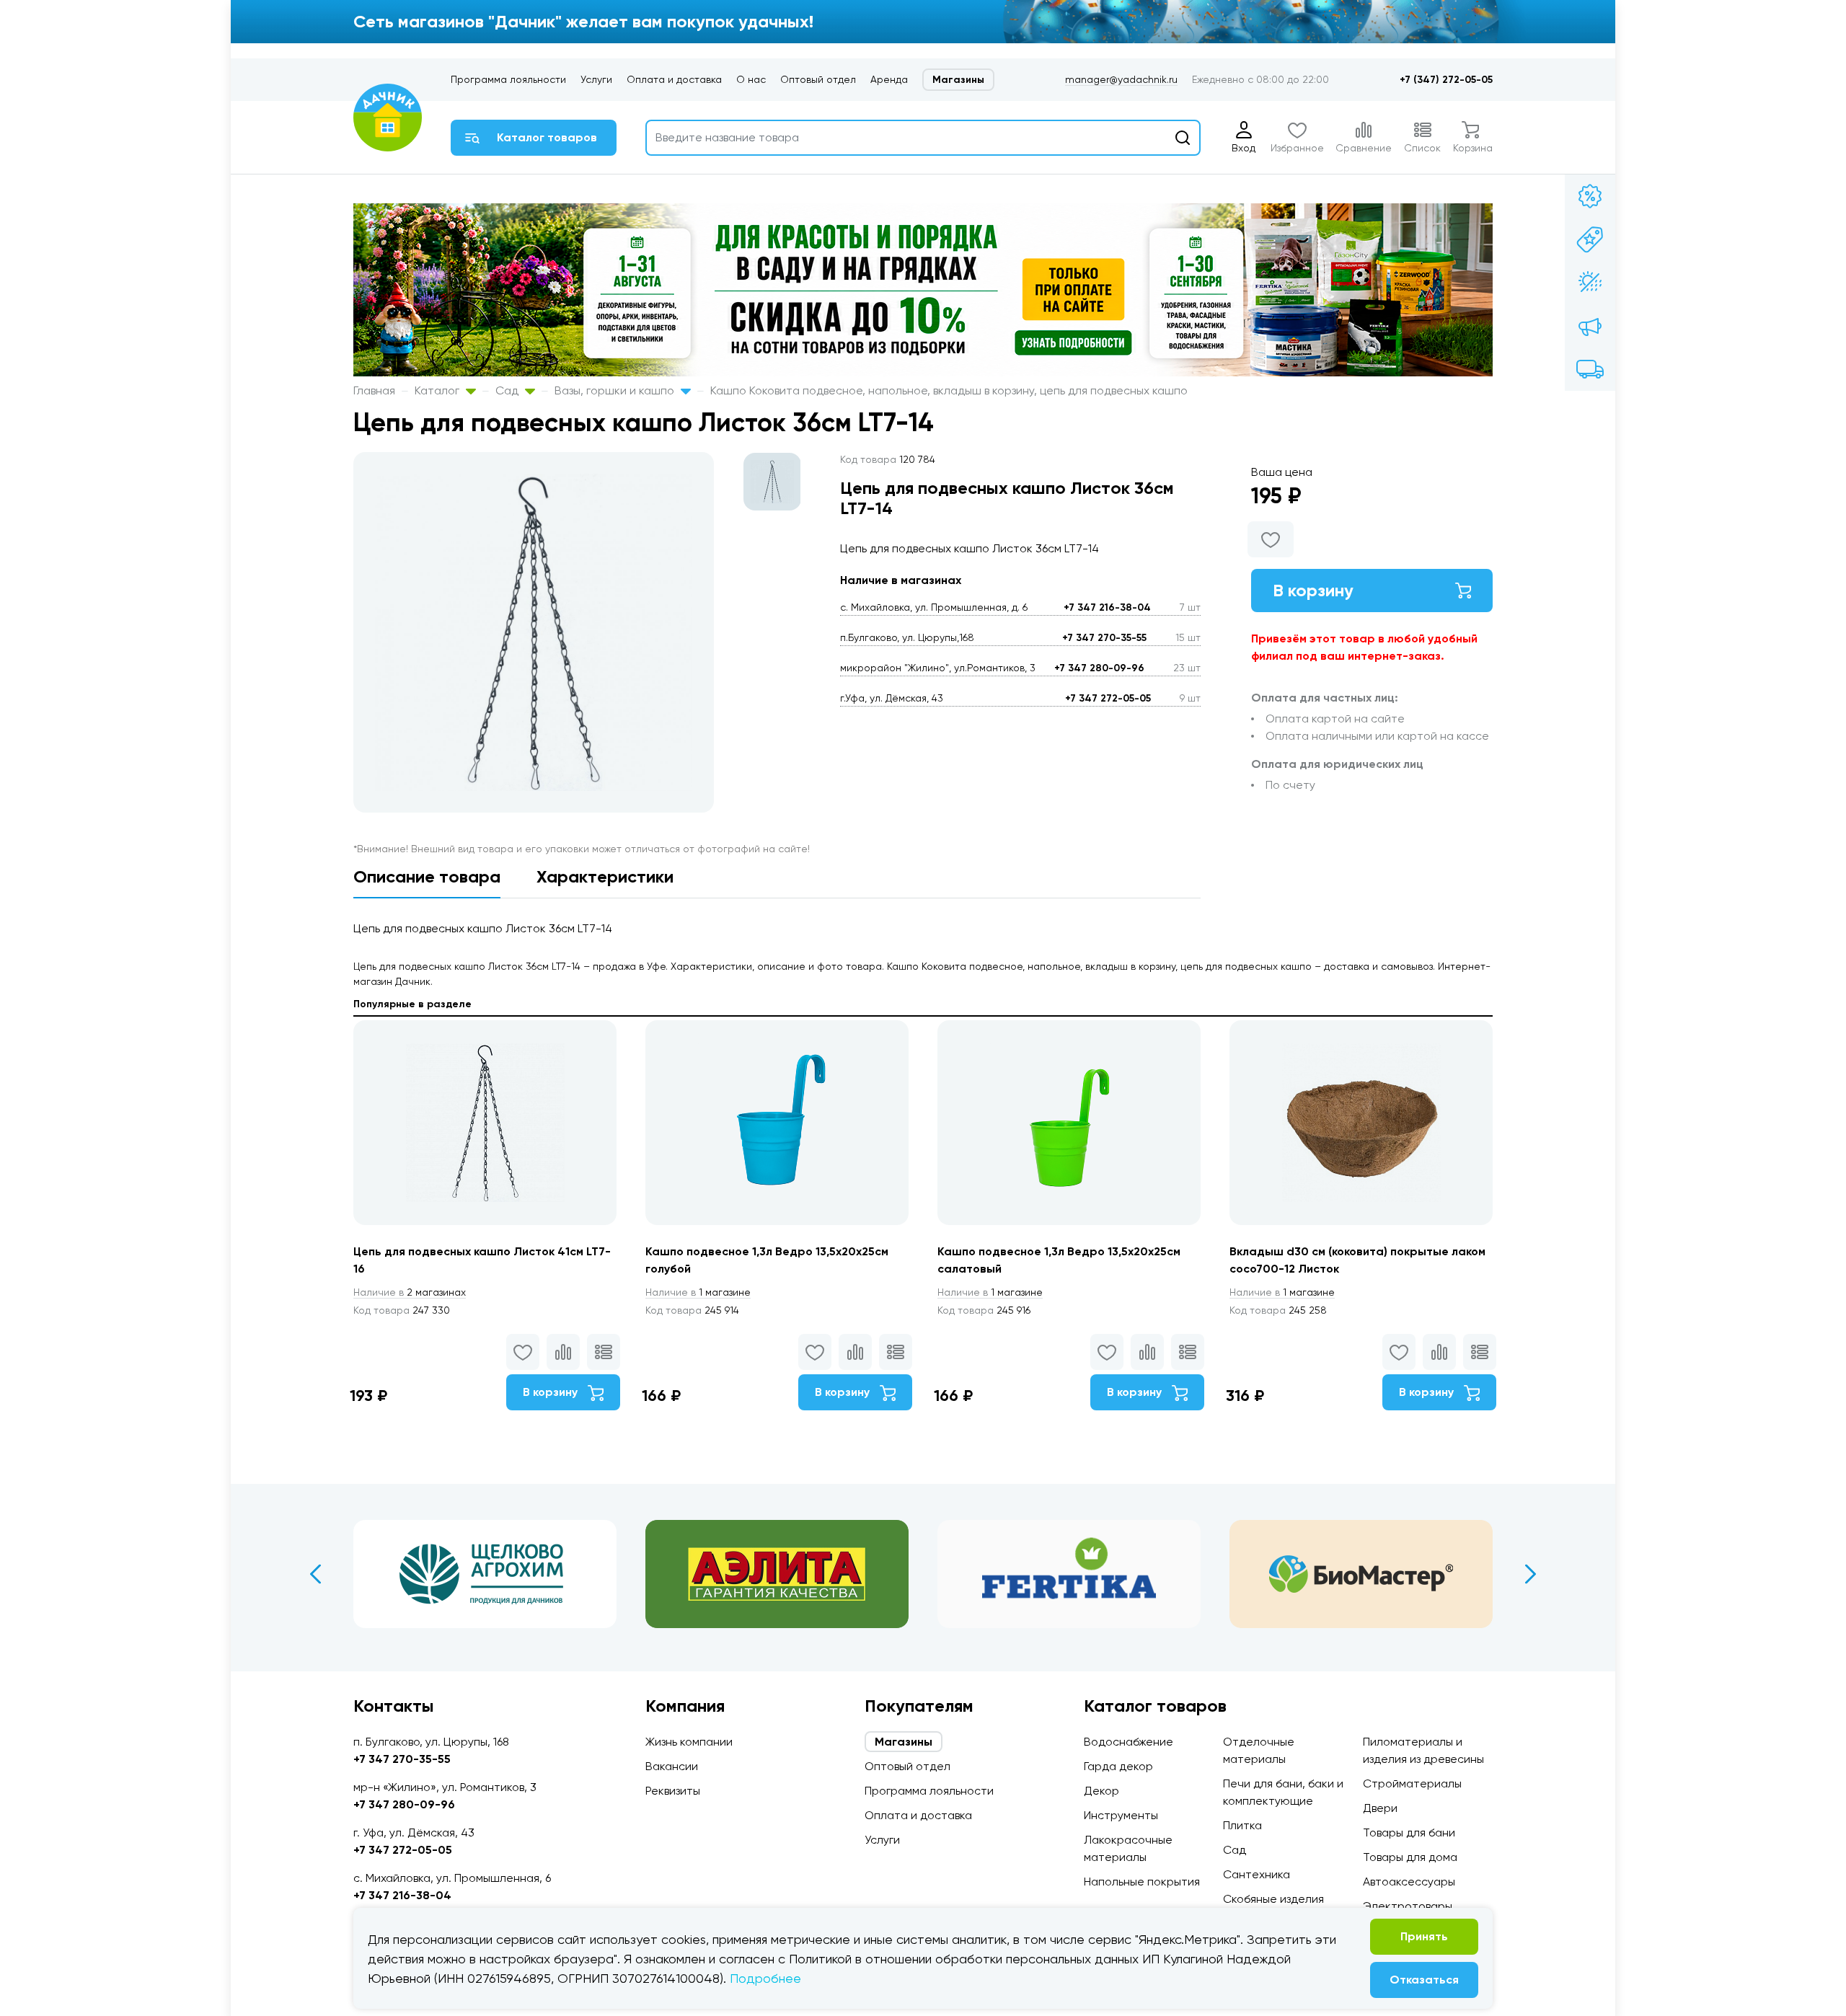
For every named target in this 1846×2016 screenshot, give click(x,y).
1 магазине (698, 1292)
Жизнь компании (689, 1742)
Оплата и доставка (674, 79)
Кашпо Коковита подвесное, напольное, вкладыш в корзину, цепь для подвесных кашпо (949, 390)
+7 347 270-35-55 (1104, 638)
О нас (751, 79)
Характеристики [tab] (605, 876)
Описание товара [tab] (427, 876)
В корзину (1313, 590)
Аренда (889, 79)
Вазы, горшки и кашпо (616, 390)
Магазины (958, 80)
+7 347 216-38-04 (1107, 607)
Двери (1380, 1808)
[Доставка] (1590, 369)
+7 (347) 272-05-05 (1446, 80)
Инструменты (1121, 1815)
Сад (508, 390)
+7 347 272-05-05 (1108, 698)
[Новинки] (1590, 239)
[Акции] (1590, 196)
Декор (1101, 1791)
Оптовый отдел (818, 79)
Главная (374, 390)
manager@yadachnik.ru (1121, 79)
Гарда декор (1118, 1766)
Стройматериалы (1412, 1783)
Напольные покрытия (1142, 1882)
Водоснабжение (1129, 1742)
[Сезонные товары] (1590, 283)
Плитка (1242, 1825)
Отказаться (1424, 1980)
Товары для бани (1409, 1832)
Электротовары (1408, 1906)
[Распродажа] (1590, 326)
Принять (1424, 1936)
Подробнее (765, 1978)
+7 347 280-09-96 (1099, 668)
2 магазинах (410, 1292)
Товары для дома (1410, 1857)
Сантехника (1257, 1874)
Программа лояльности (508, 79)
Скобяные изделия (1273, 1899)
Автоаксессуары (1409, 1882)
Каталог (438, 390)
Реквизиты (673, 1791)
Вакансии (672, 1766)
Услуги (596, 79)
